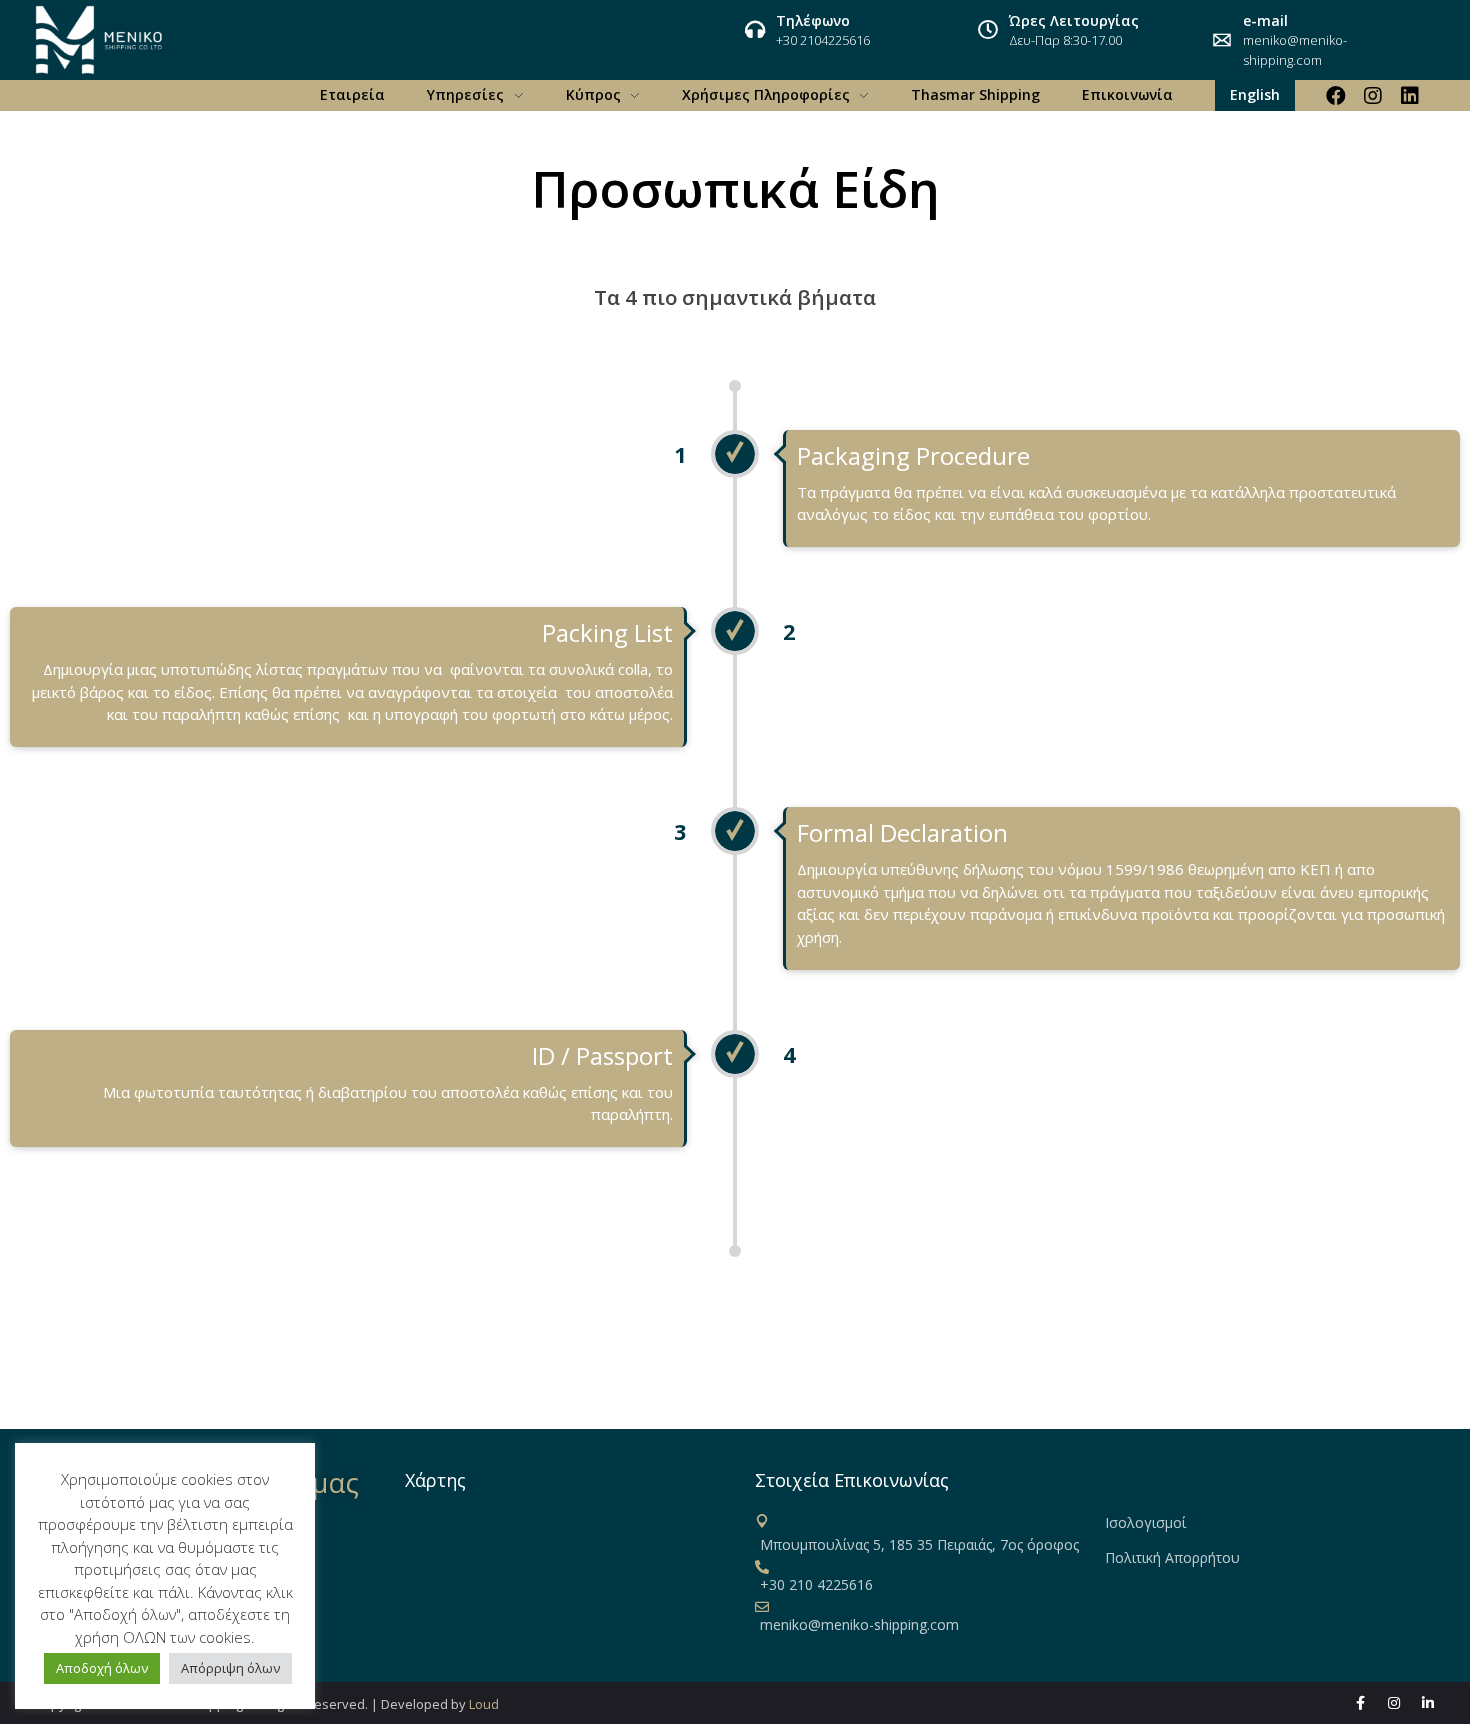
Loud (484, 1704)
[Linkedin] (1410, 96)
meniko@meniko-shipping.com (1295, 50)
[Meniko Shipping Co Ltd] (99, 40)
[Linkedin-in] (1428, 1703)
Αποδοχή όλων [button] (102, 1668)
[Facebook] (1336, 96)
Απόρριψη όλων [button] (230, 1668)
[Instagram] (1373, 96)
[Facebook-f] (1360, 1703)
